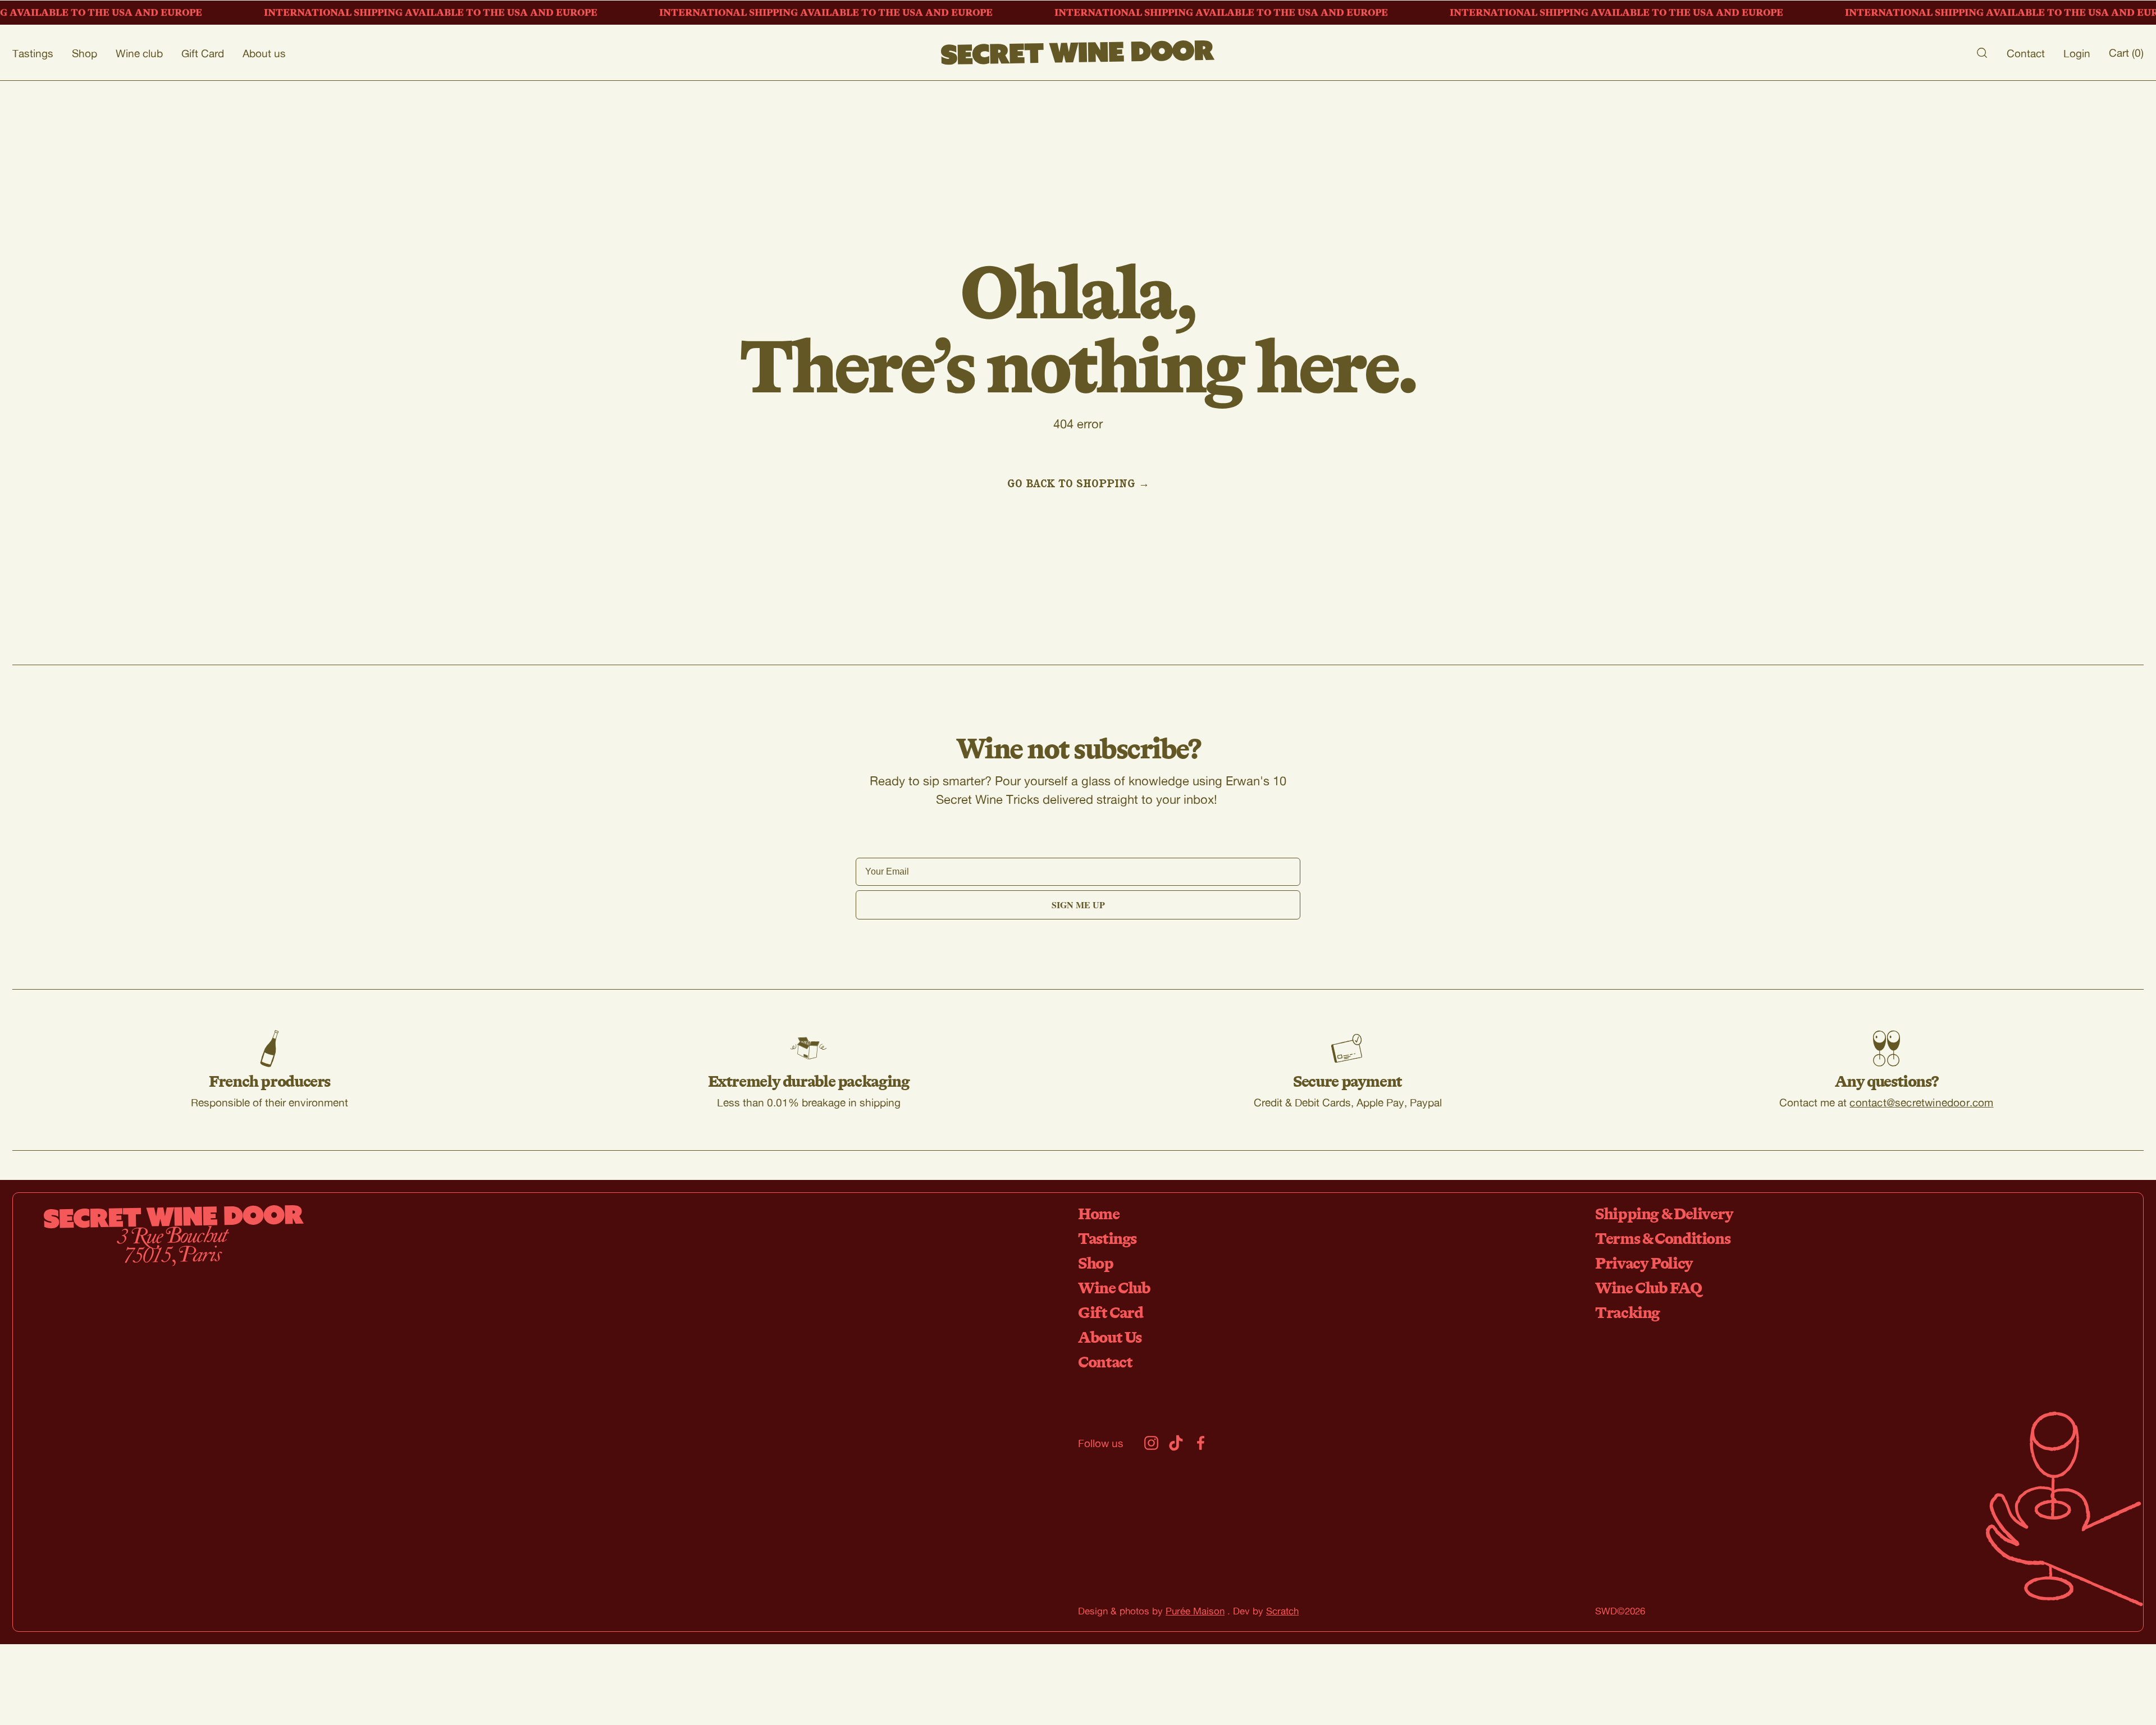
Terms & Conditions (1662, 1238)
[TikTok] (1176, 1443)
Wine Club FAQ (1648, 1287)
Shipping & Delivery (1664, 1213)
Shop (84, 53)
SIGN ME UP (1078, 905)
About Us (1110, 1337)
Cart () (2126, 52)
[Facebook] (1201, 1443)
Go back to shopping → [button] (1078, 483)
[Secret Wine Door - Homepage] (1078, 53)
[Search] (1982, 53)
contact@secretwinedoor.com (1921, 1102)
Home (1099, 1213)
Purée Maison (1195, 1611)
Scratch (1282, 1611)
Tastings (33, 53)
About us (264, 53)
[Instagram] (1151, 1443)
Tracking (1627, 1312)
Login (2077, 53)
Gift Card (203, 53)
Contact (2026, 53)
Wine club (139, 53)
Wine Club (1114, 1287)
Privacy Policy (1644, 1263)
